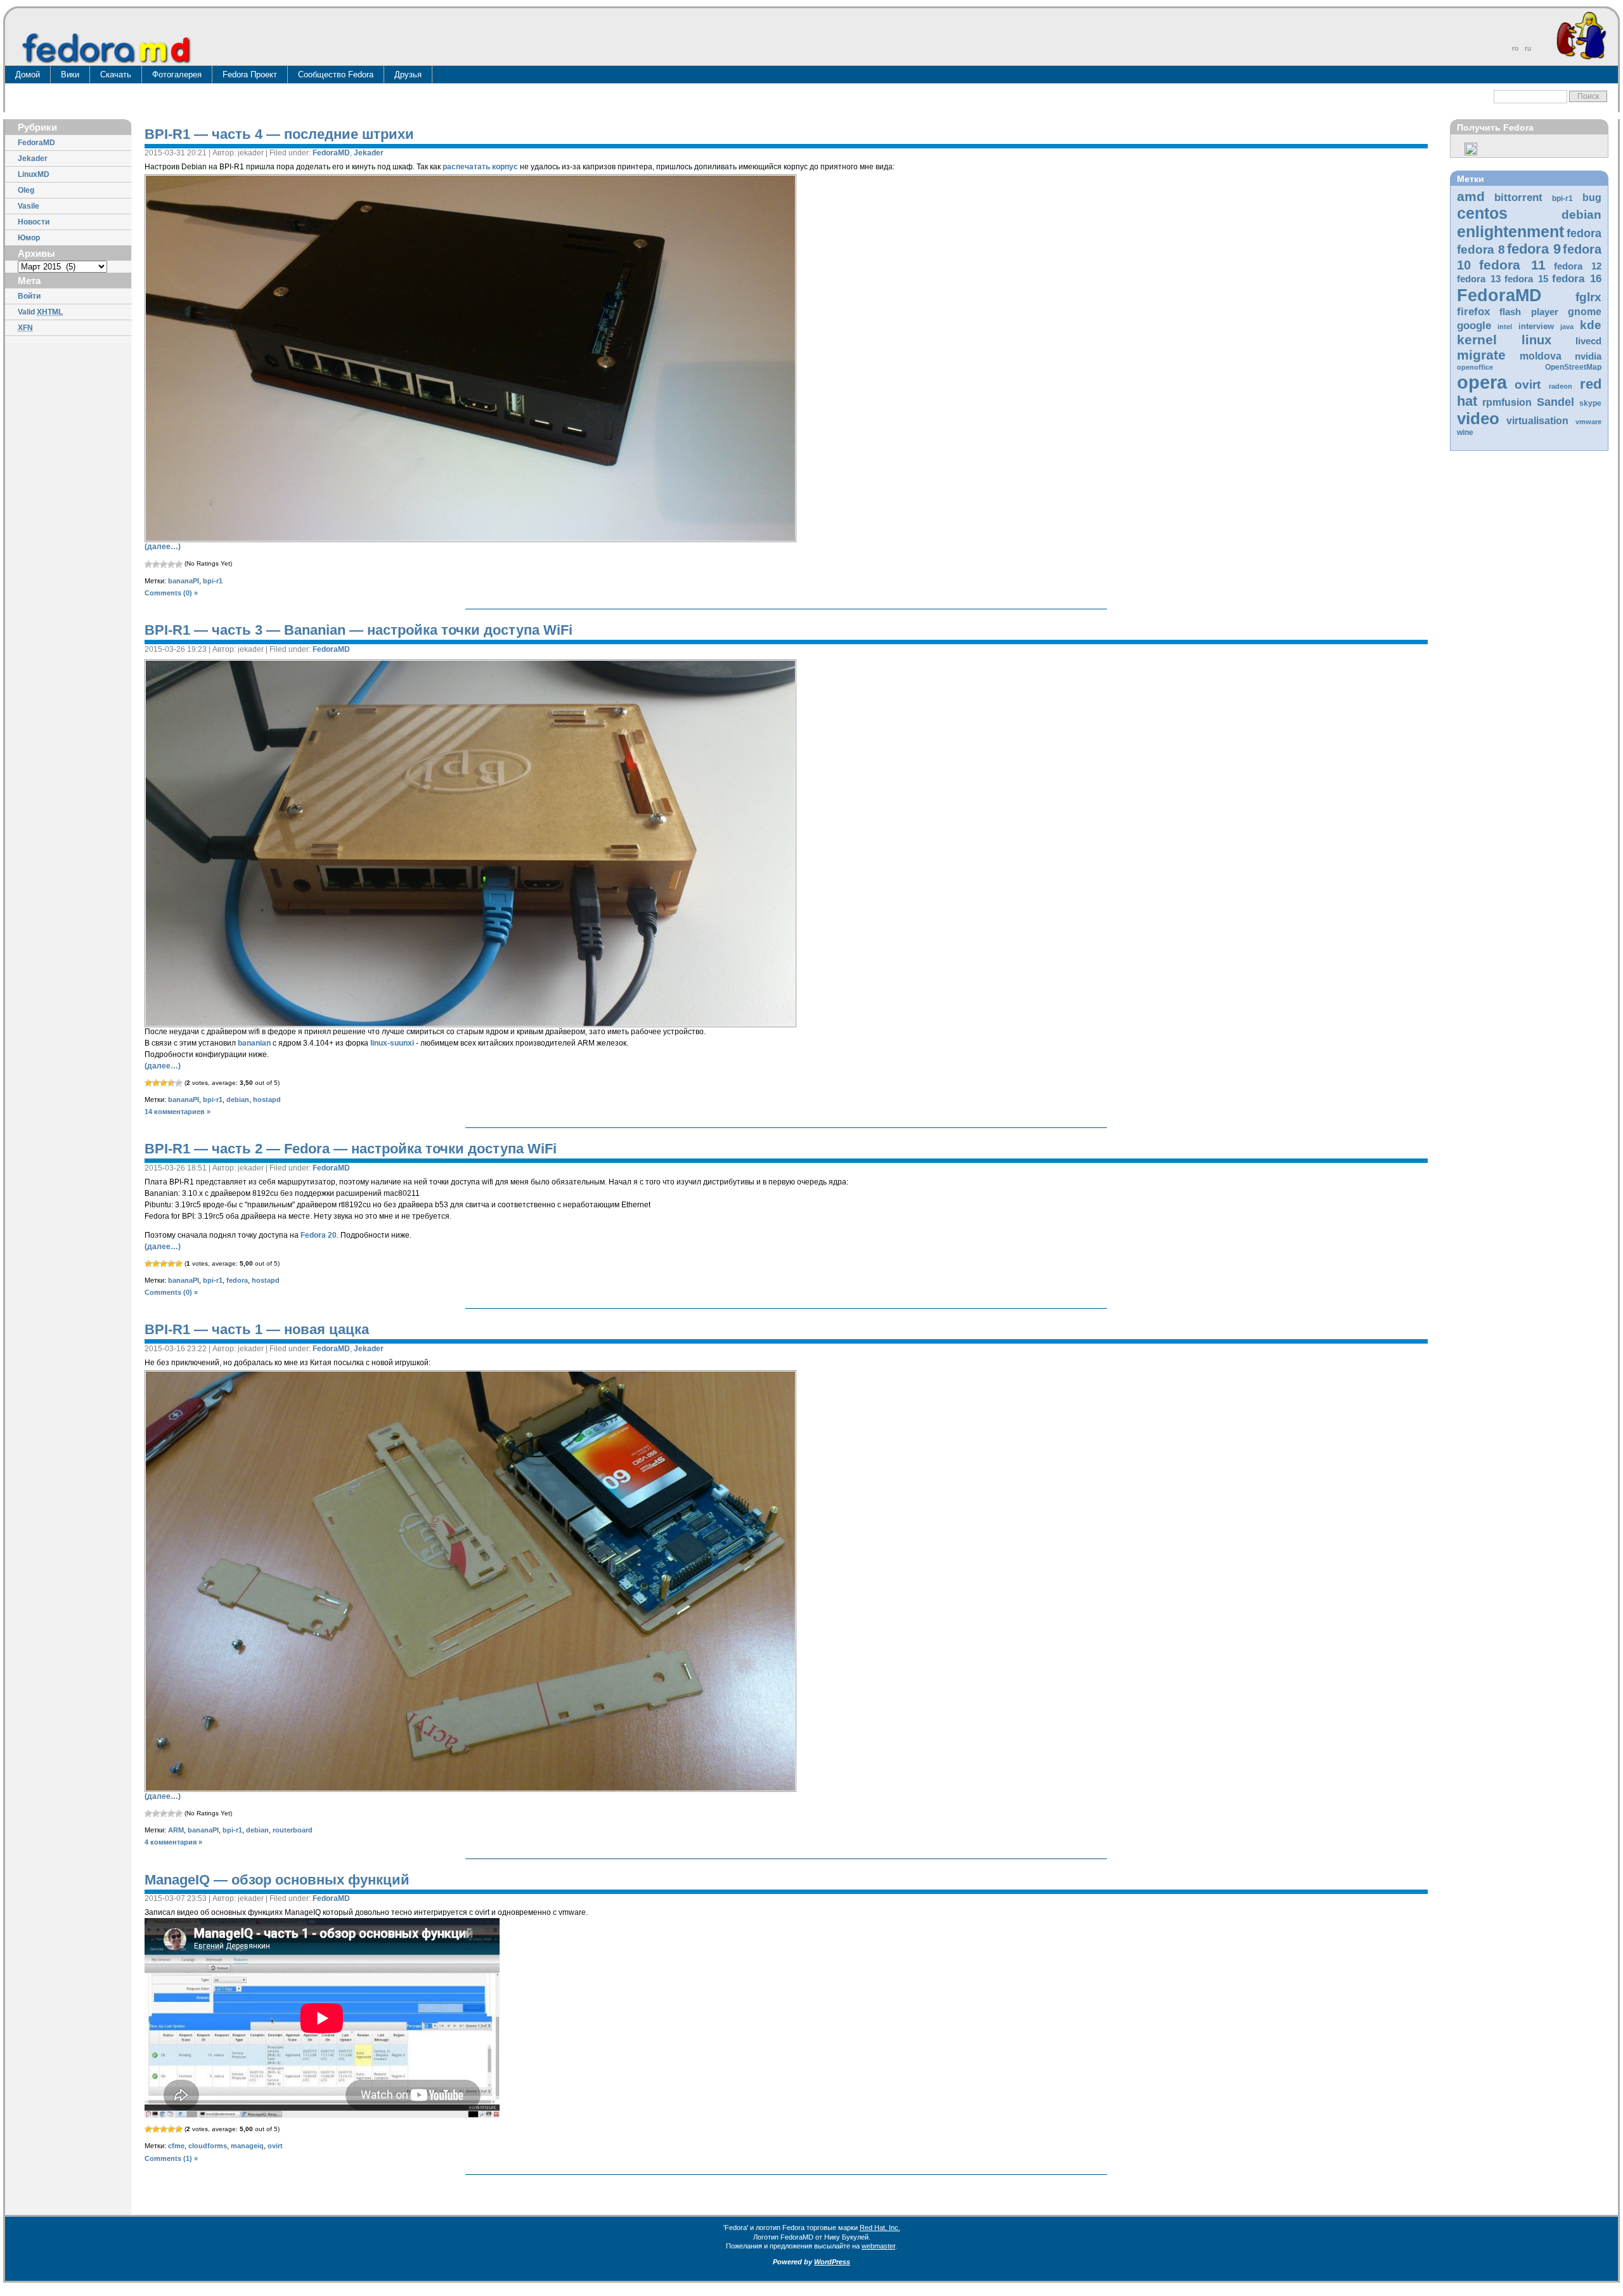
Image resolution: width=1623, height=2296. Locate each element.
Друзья (408, 75)
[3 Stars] (164, 564)
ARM (176, 1830)
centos (1482, 213)
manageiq (247, 2146)
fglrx (1588, 297)
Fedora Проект (250, 75)
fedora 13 (1479, 279)
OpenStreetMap (1573, 367)
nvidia (1588, 356)
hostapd (267, 1099)
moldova (1541, 356)
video (1478, 418)
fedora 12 (1578, 266)
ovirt (1528, 384)
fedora (1584, 233)
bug (1592, 198)
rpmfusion (1507, 402)
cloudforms (208, 2146)
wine (1465, 432)
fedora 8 (1481, 249)
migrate (1481, 355)
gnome (1585, 312)
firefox (1473, 312)
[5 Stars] (179, 564)
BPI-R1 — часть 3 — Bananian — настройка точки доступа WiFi (359, 630)
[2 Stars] (156, 564)
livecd (1588, 341)
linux (1536, 340)
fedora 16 (1577, 279)
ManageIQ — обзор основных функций (277, 1880)
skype (1590, 403)
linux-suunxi (392, 1043)
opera (1482, 382)
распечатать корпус (480, 167)
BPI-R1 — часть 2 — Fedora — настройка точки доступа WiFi (351, 1149)
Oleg (26, 190)
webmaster (878, 2246)
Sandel (1555, 402)
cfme (176, 2146)
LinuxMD (34, 174)
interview (1536, 326)
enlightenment (1510, 231)
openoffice (1475, 367)
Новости (34, 222)
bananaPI (184, 581)
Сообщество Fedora (336, 75)
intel (1505, 327)
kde (1591, 325)
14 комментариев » (178, 1112)
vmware (1588, 422)
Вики (70, 75)
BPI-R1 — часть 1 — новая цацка (257, 1329)
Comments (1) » (171, 2158)
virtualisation (1537, 421)
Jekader (33, 159)
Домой (28, 75)
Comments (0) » (171, 593)
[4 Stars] (171, 564)
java (1567, 327)
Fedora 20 (319, 1235)
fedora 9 (1534, 249)
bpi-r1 (1562, 198)
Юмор (29, 238)
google (1474, 326)
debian (1581, 215)
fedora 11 (1512, 265)
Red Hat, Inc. (880, 2228)
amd (1471, 196)
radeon (1561, 386)
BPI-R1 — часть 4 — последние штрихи (279, 134)
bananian (254, 1043)
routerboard (293, 1830)
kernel (1477, 340)
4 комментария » (173, 1842)
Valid (40, 312)
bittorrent (1518, 198)
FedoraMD (36, 143)
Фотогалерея (177, 75)
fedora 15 (1526, 279)
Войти (29, 296)
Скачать (116, 75)
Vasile (29, 206)
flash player (1529, 312)
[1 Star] (148, 564)
